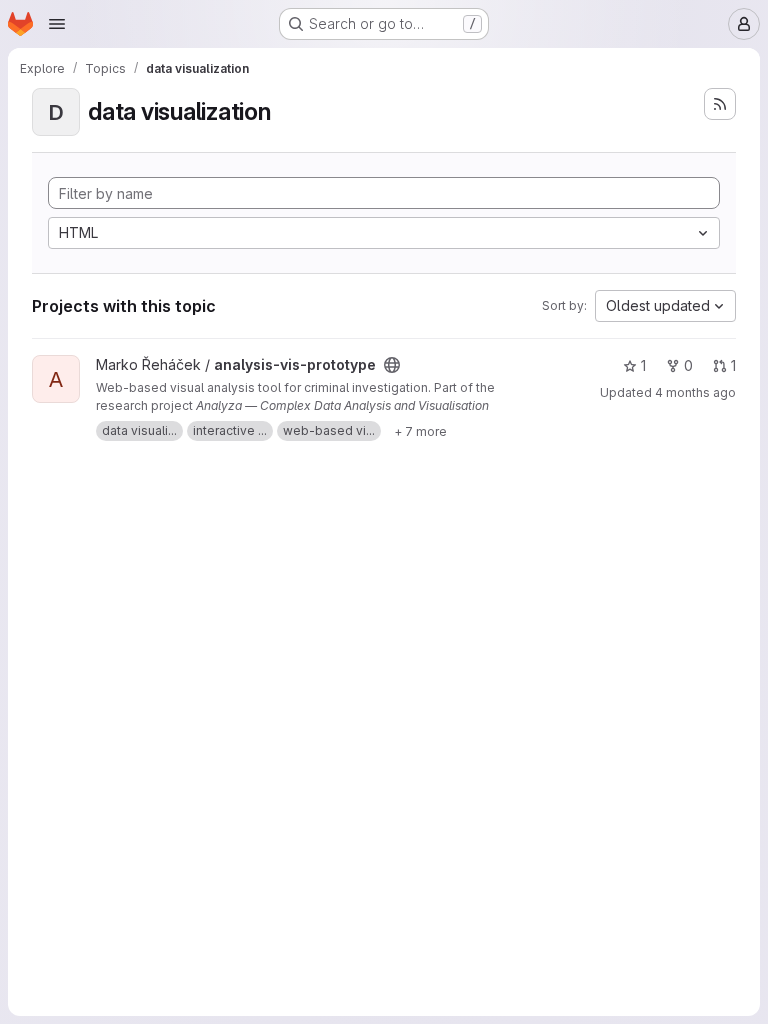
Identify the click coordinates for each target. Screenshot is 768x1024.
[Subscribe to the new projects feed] (720, 104)
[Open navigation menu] (57, 24)
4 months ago (695, 392)
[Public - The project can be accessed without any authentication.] (392, 365)
